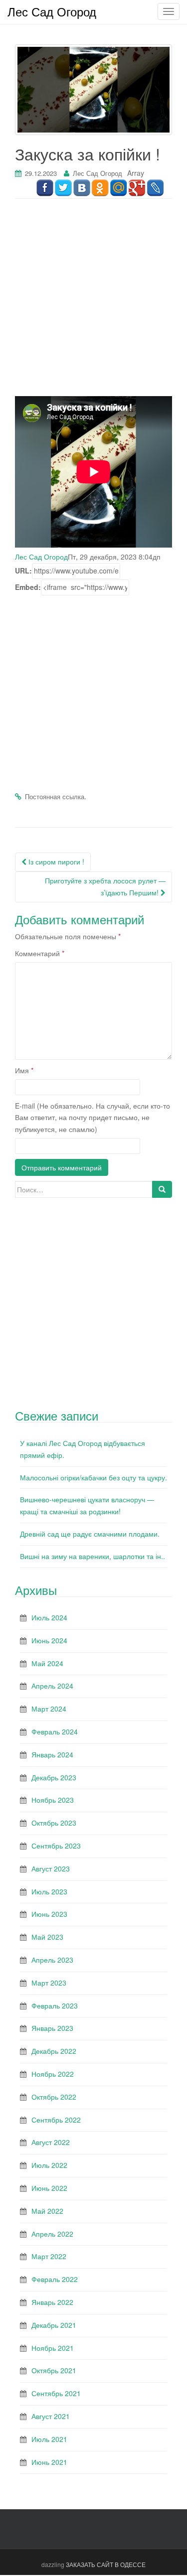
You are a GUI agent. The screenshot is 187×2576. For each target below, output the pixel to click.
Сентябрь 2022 (56, 2120)
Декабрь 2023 (54, 1777)
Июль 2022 (49, 2165)
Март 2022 (49, 2256)
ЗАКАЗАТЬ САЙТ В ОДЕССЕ (106, 2564)
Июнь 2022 (49, 2188)
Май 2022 (47, 2211)
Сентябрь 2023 (56, 1846)
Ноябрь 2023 (53, 1800)
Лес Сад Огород (97, 173)
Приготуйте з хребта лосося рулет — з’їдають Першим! (105, 886)
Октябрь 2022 (54, 2097)
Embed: (28, 587)
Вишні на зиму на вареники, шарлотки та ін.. (93, 1556)
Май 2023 (47, 1937)
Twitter (63, 188)
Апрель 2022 (52, 2234)
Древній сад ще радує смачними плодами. (90, 1534)
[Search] (162, 1189)
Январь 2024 (52, 1754)
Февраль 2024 (55, 1731)
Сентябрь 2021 (56, 2393)
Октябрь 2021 (54, 2370)
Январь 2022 (52, 2302)
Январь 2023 (52, 2028)
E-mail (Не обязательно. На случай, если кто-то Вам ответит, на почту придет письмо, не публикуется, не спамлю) (93, 1118)
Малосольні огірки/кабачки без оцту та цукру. (93, 1477)
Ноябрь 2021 (53, 2348)
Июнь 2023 (49, 1914)
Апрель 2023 (52, 1960)
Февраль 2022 (55, 2279)
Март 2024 (49, 1709)
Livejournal (155, 188)
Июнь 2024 (49, 1640)
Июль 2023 (49, 1891)
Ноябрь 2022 (53, 2074)
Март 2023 (49, 1983)
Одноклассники (100, 188)
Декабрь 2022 (54, 2051)
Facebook (45, 188)
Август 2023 (51, 1868)
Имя (24, 1070)
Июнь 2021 (49, 2462)
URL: (23, 571)
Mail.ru (118, 188)
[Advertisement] (93, 303)
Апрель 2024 (52, 1686)
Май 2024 (47, 1663)
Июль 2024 (49, 1617)
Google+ (137, 188)
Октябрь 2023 (54, 1823)
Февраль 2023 (55, 2005)
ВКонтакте (82, 188)
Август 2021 (51, 2416)
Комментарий (40, 953)
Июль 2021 (49, 2439)
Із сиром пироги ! (55, 861)
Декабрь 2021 (54, 2325)
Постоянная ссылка (55, 796)
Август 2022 (51, 2142)
